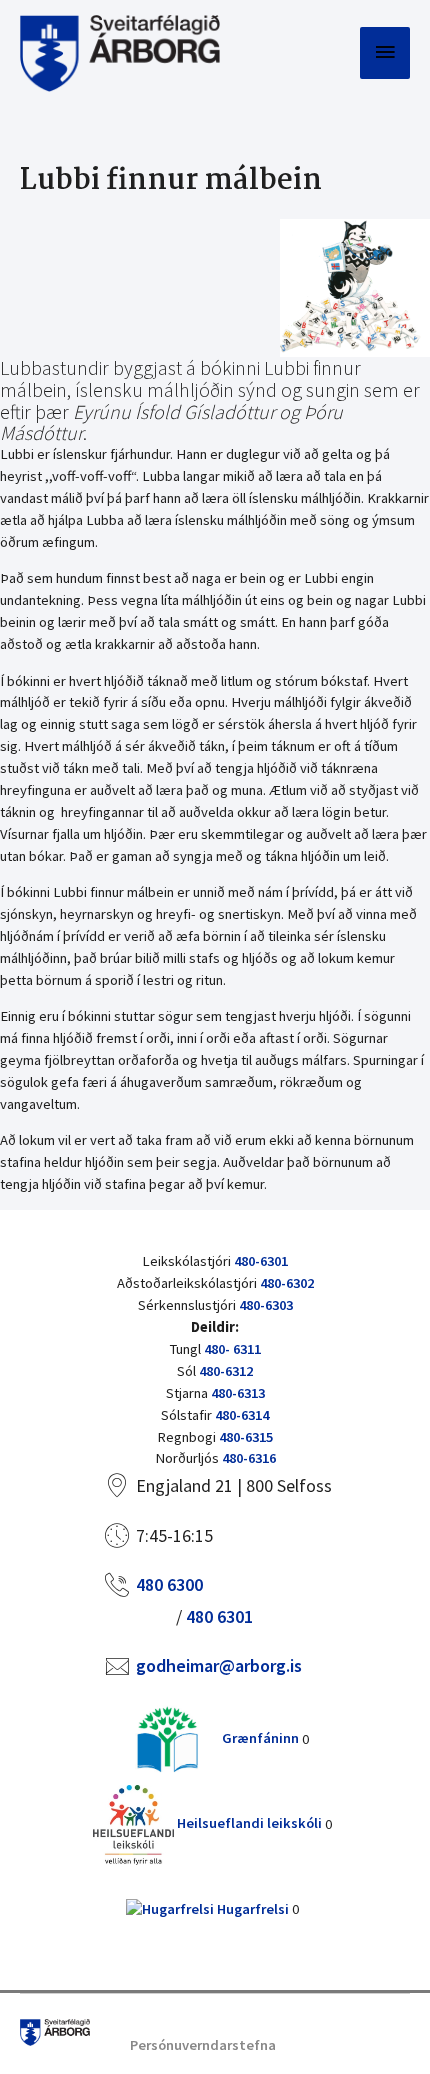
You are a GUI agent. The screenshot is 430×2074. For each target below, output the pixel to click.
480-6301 (261, 1261)
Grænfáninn (259, 1738)
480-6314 (242, 1415)
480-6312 (226, 1371)
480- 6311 (232, 1349)
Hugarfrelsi (251, 1909)
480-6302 (287, 1283)
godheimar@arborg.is (219, 1665)
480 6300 (169, 1584)
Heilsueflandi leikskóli (248, 1823)
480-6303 (266, 1305)
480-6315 (246, 1437)
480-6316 (249, 1458)
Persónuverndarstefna (203, 2045)
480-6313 (238, 1393)
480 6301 (219, 1616)
